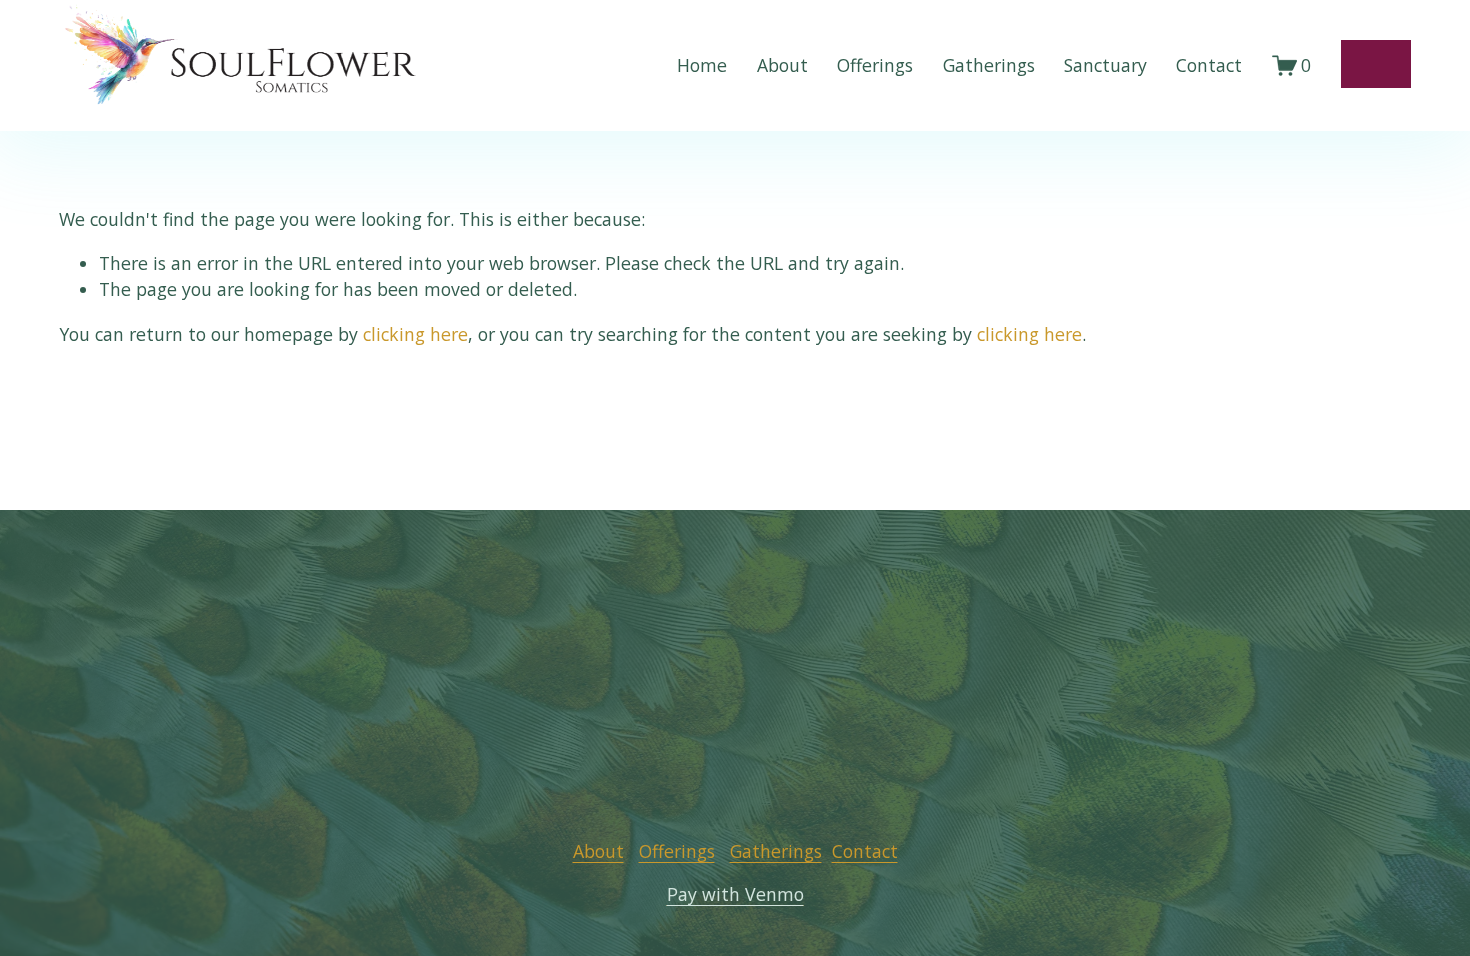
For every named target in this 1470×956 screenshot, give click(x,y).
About (782, 65)
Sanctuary (1105, 65)
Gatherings (989, 65)
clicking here (415, 334)
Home (702, 65)
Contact (1209, 65)
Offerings (875, 65)
